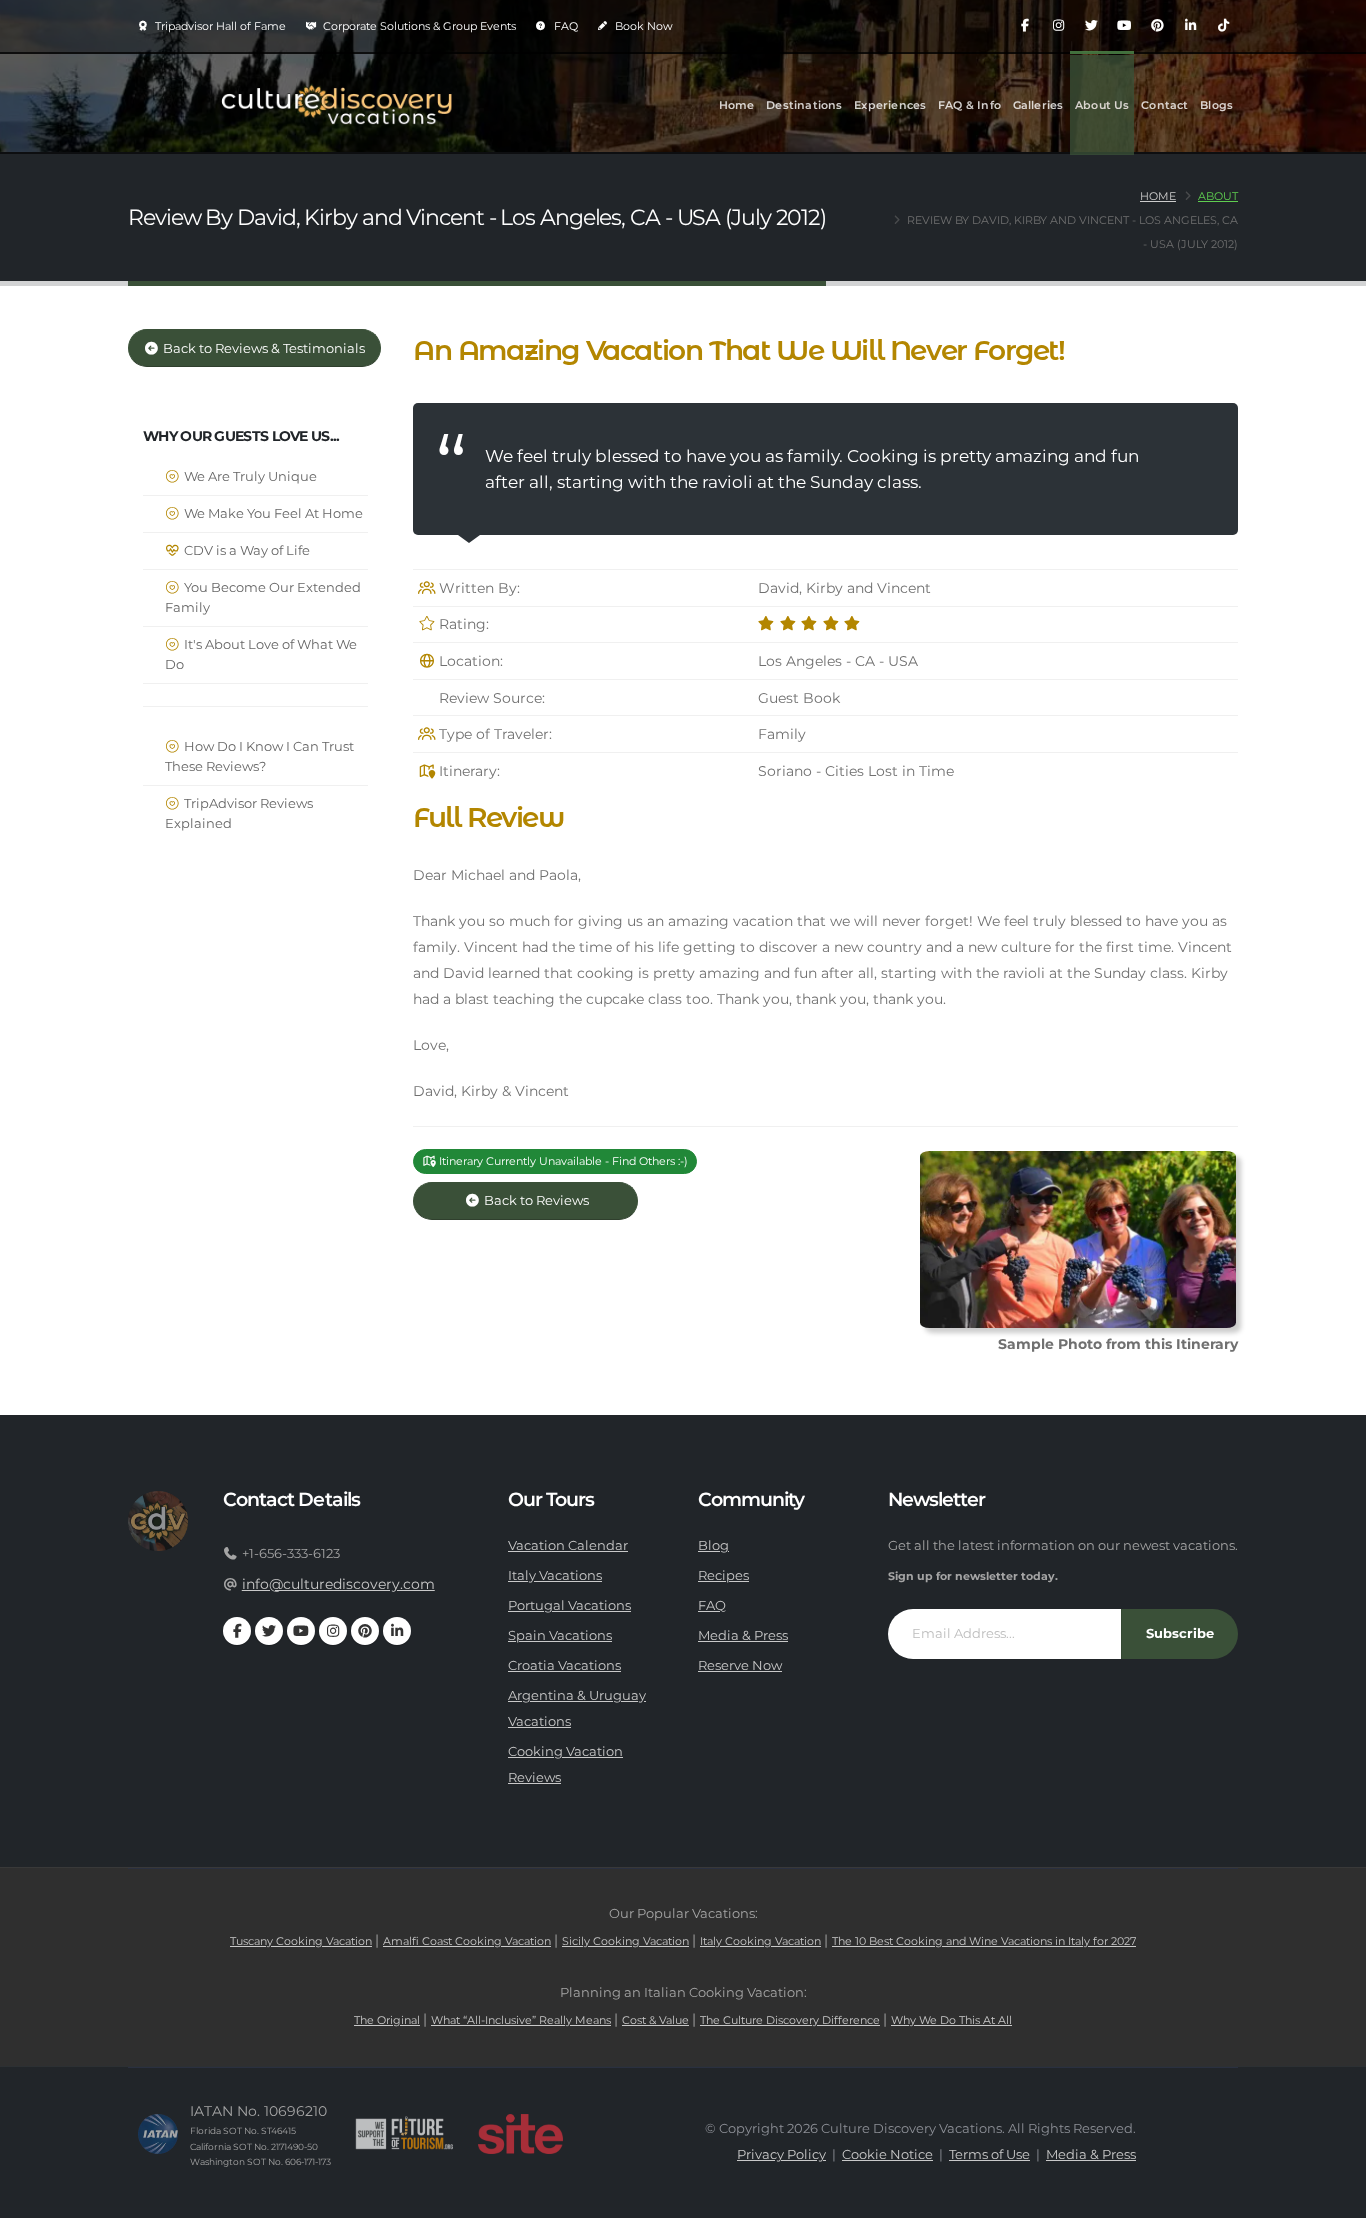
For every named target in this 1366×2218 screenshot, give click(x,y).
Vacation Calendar (568, 1545)
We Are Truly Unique (249, 476)
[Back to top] (1331, 2195)
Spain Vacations (560, 1635)
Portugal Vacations (569, 1605)
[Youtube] (1124, 26)
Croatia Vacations (564, 1665)
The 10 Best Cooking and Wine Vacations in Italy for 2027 (984, 1941)
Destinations (804, 105)
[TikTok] (1223, 26)
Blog (713, 1545)
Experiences (890, 105)
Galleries (1038, 105)
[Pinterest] (1157, 26)
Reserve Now (740, 1665)
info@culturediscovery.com (338, 1584)
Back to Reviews (551, 1200)
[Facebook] (1025, 26)
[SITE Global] (520, 2134)
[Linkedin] (1190, 26)
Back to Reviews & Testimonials (262, 348)
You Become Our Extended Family (263, 597)
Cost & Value (655, 2020)
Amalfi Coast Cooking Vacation (467, 1941)
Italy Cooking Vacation (760, 1941)
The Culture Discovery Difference (790, 2020)
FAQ (564, 26)
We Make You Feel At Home (272, 513)
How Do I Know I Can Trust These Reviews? (259, 756)
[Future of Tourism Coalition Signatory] (404, 2134)
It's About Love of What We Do (261, 654)
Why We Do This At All (951, 2020)
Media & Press (743, 1635)
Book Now (642, 26)
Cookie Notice (887, 2154)
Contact (1164, 105)
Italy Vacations (555, 1575)
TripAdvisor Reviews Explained (239, 813)
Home (737, 105)
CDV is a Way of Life (245, 550)
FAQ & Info (969, 105)
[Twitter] (1091, 26)
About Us (1102, 105)
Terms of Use (989, 2154)
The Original (387, 2020)
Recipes (723, 1575)
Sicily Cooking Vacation (625, 1941)
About (1218, 196)
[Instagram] (1058, 26)
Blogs (1216, 105)
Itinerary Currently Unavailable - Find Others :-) (562, 1161)
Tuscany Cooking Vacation (301, 1941)
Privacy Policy (781, 2154)
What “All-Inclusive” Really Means (521, 2020)
